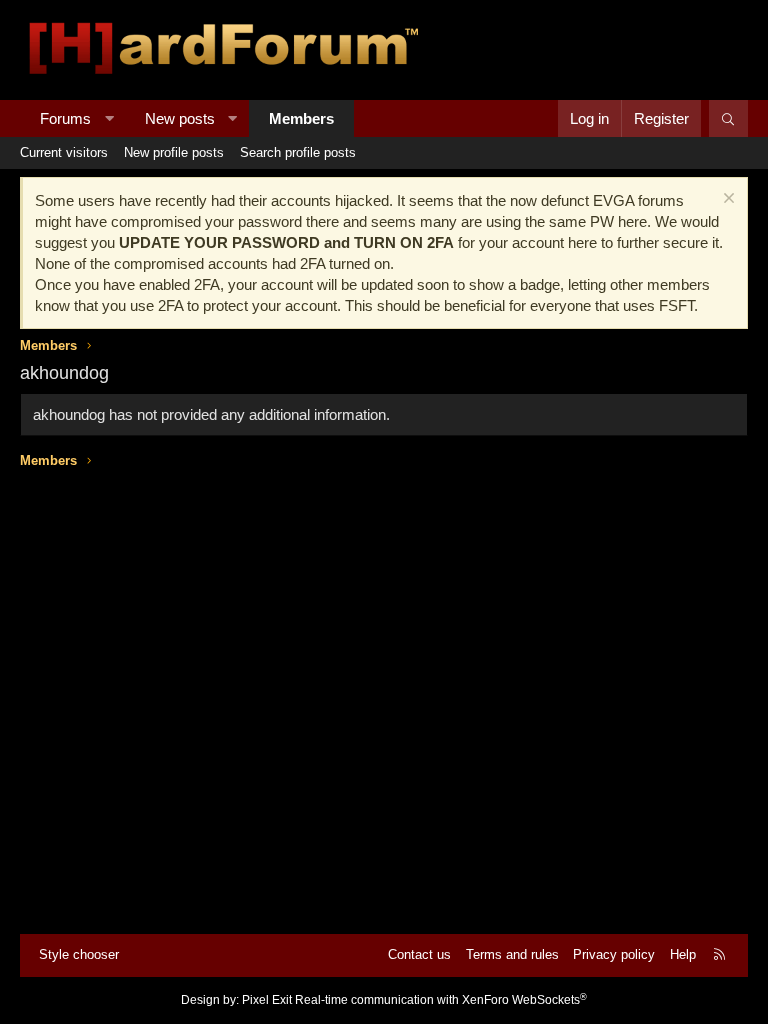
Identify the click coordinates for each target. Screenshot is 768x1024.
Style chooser (79, 954)
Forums (65, 118)
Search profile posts (298, 152)
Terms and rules (512, 954)
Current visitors (64, 152)
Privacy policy (614, 954)
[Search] (728, 118)
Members (301, 118)
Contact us (419, 954)
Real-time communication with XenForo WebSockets (441, 1000)
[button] (109, 118)
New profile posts (174, 152)
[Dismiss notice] (726, 200)
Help (683, 954)
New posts (180, 118)
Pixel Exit (267, 1000)
